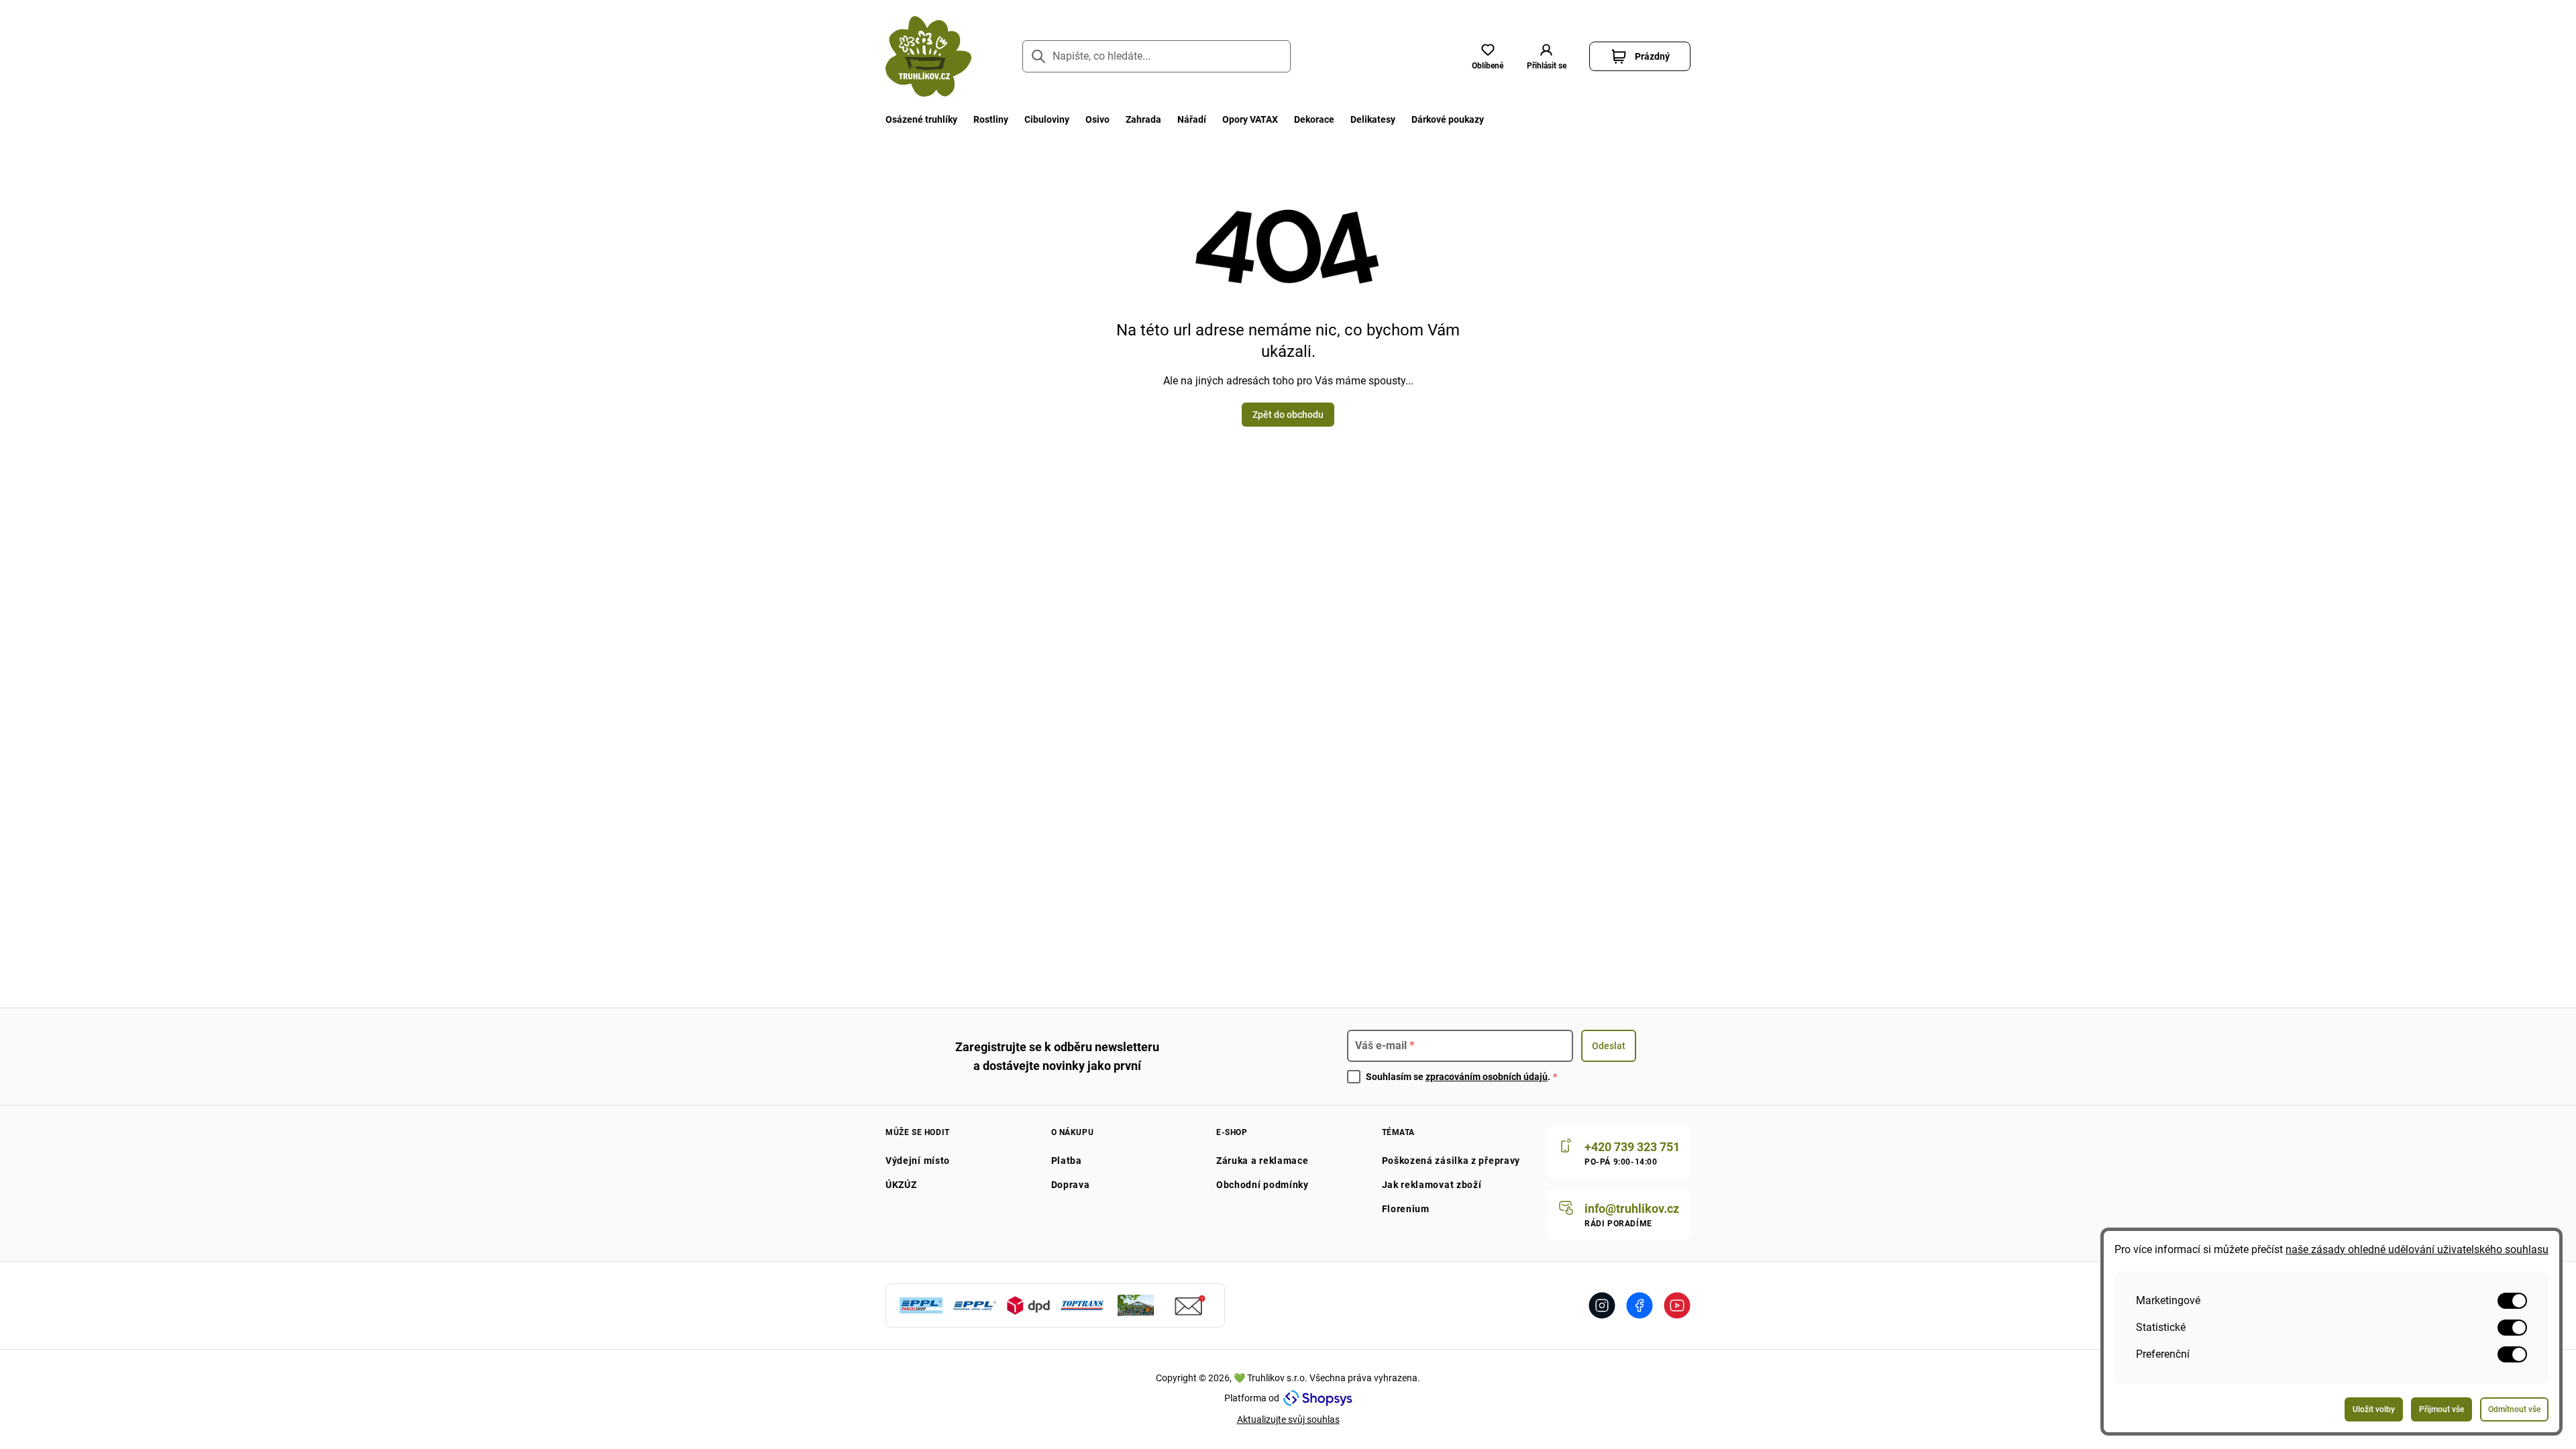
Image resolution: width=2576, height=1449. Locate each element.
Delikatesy (1373, 119)
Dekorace (1314, 119)
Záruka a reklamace (1263, 1161)
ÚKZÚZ (901, 1185)
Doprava (1071, 1185)
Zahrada (1143, 119)
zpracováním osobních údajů (1487, 1077)
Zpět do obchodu (1288, 415)
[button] (1546, 56)
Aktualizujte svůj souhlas (1288, 1419)
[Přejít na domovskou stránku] (928, 56)
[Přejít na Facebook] (1640, 1305)
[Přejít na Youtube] (1677, 1305)
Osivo (1097, 119)
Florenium (1406, 1209)
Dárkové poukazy (1448, 119)
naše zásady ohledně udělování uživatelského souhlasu (2417, 1249)
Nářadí (1192, 119)
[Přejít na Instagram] (1602, 1305)
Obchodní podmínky (1263, 1185)
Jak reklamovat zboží (1432, 1185)
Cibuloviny (1047, 119)
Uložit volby (2374, 1409)
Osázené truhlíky (921, 119)
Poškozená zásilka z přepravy (1451, 1161)
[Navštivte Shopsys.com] (1318, 1398)
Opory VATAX (1250, 119)
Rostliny (991, 119)
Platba (1067, 1161)
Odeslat (1609, 1046)
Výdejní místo (918, 1161)
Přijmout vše (2441, 1409)
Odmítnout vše (2514, 1409)
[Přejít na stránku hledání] (1038, 56)
